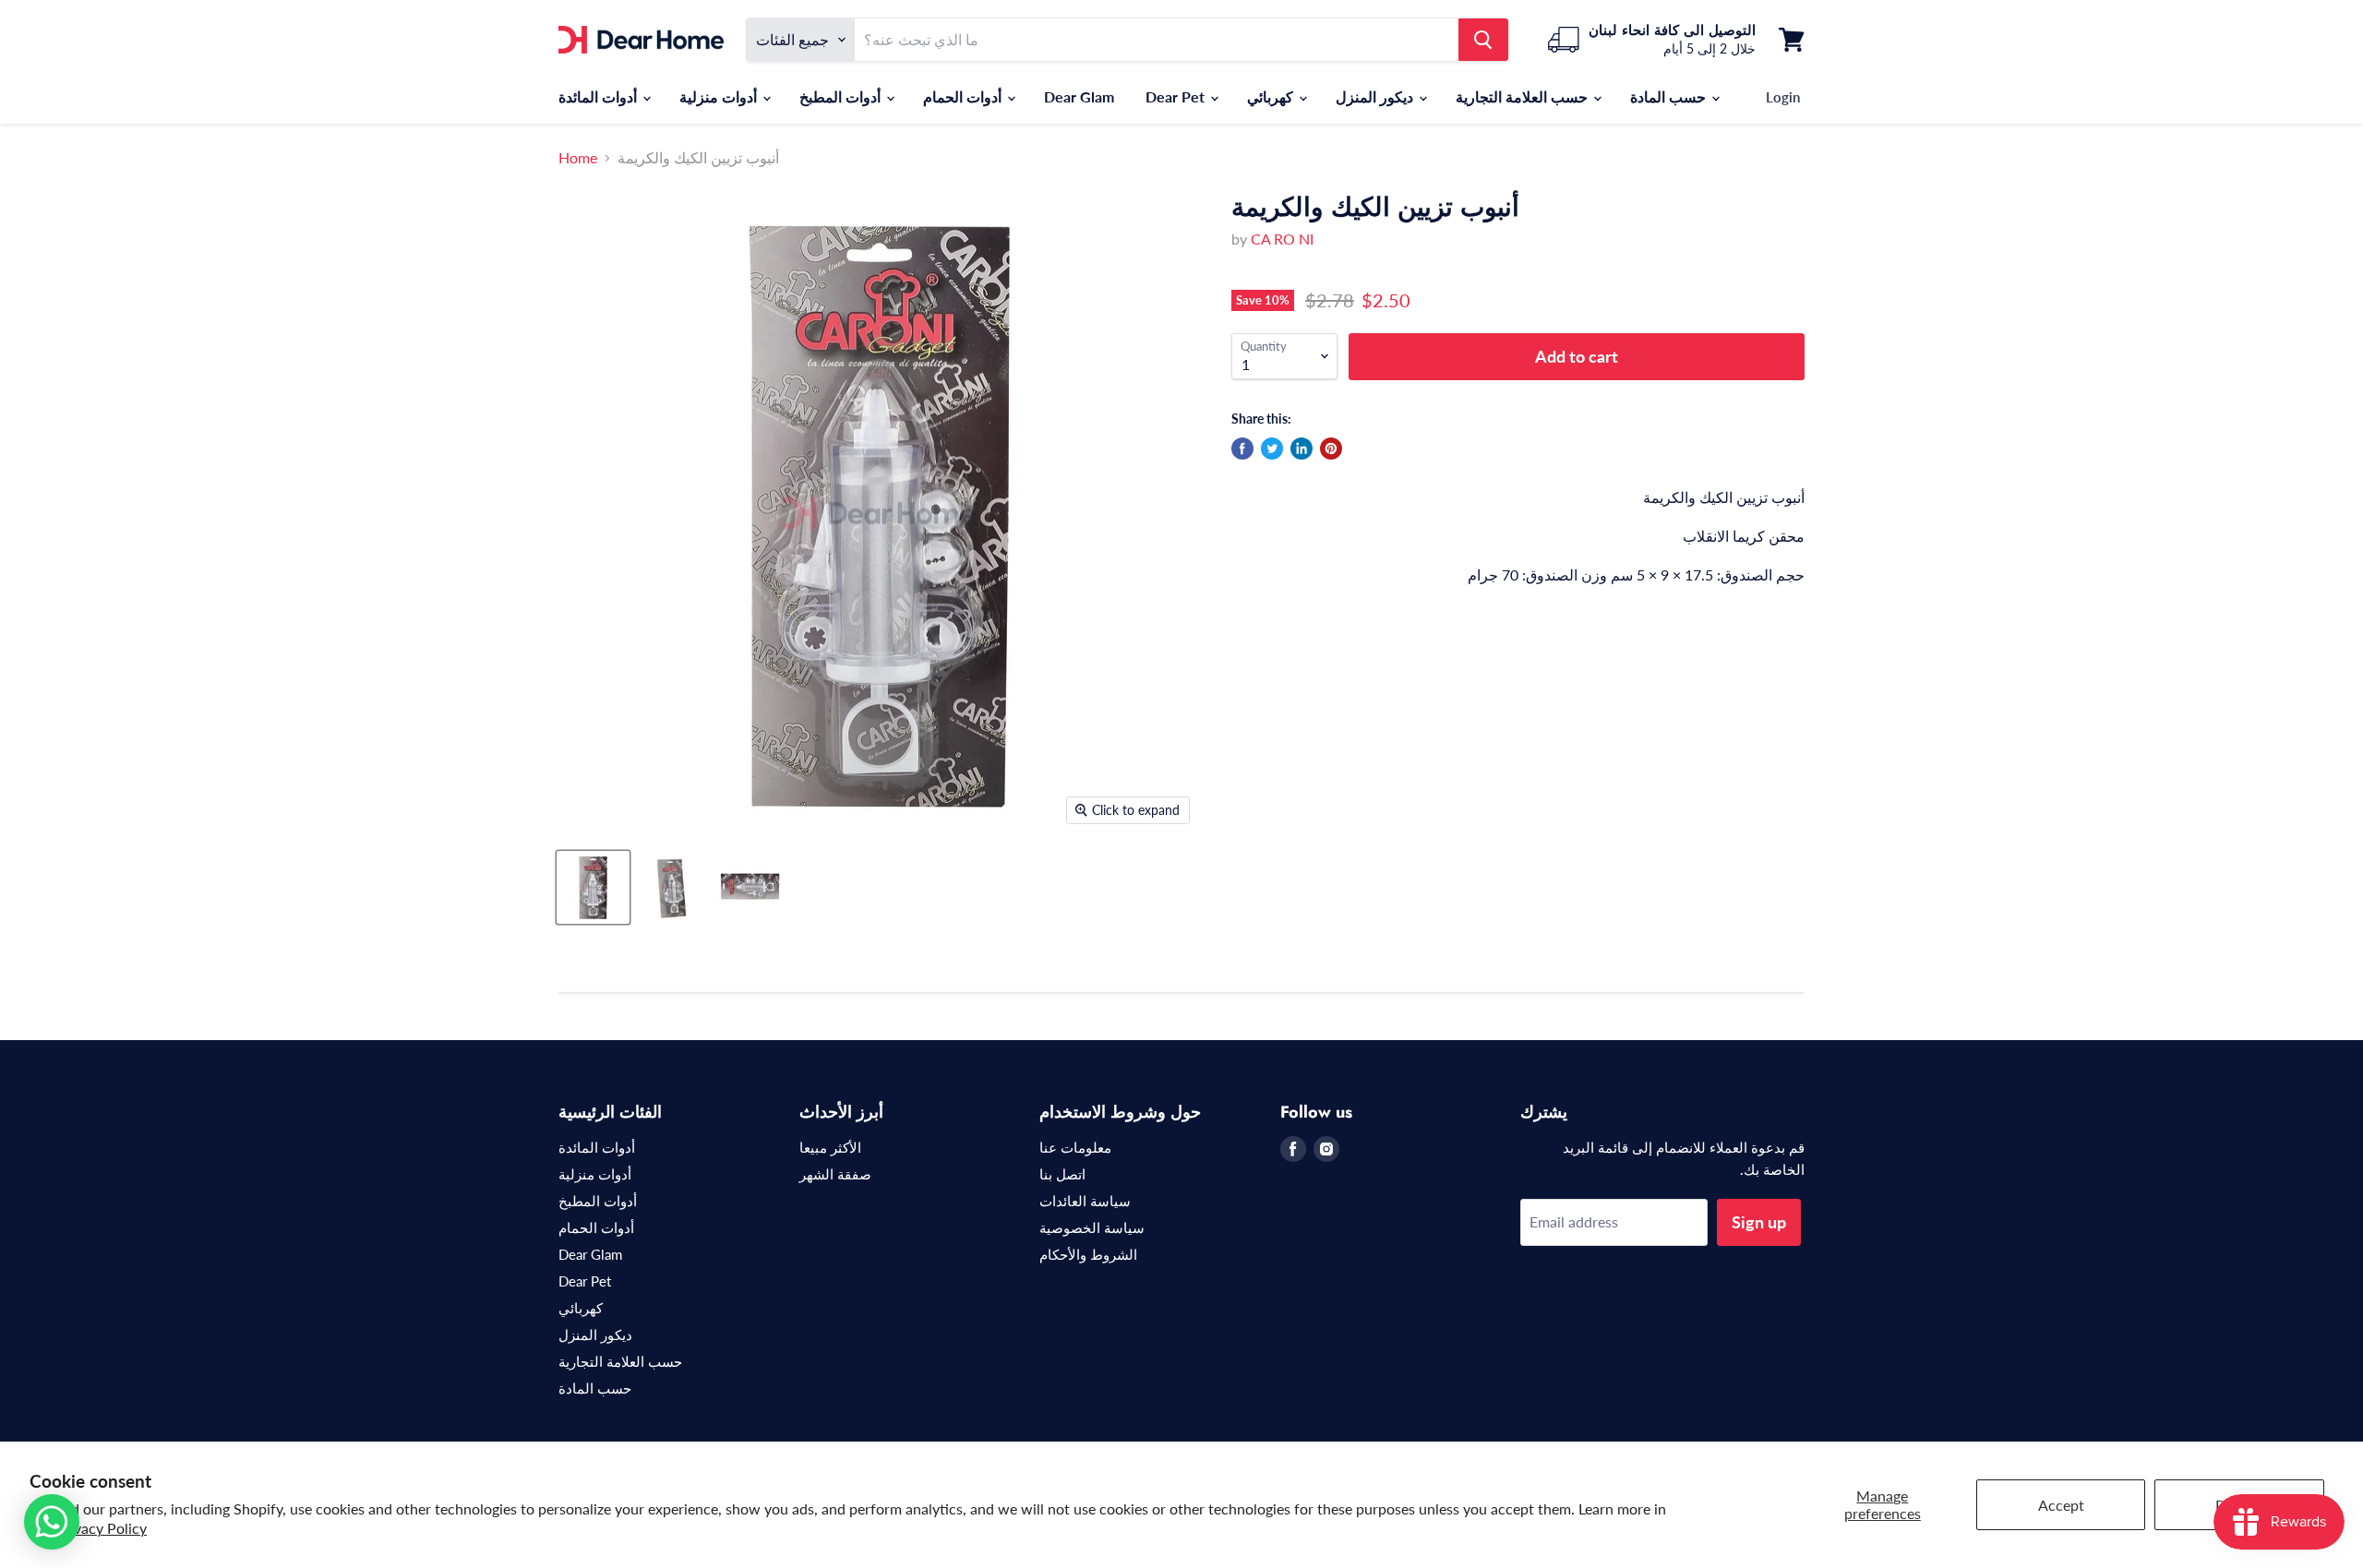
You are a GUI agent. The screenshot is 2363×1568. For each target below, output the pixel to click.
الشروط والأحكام (1088, 1254)
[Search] (1483, 40)
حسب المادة (1670, 96)
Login (1783, 97)
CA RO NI (1282, 239)
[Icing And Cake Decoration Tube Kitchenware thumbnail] (593, 887)
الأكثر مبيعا (830, 1147)
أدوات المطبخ (842, 96)
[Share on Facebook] (1242, 449)
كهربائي (1272, 96)
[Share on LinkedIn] (1301, 449)
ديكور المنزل (1376, 96)
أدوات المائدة (600, 96)
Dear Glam (1079, 96)
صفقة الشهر (835, 1174)
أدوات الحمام (964, 96)
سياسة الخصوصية (1092, 1227)
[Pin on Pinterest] (1331, 449)
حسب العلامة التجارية (1523, 96)
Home (578, 158)
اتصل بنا (1062, 1174)
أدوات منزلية (720, 96)
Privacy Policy (101, 1528)
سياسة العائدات (1085, 1201)
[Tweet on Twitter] (1272, 449)
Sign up (1759, 1222)
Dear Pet (1177, 96)
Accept (2061, 1505)
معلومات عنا (1075, 1147)
